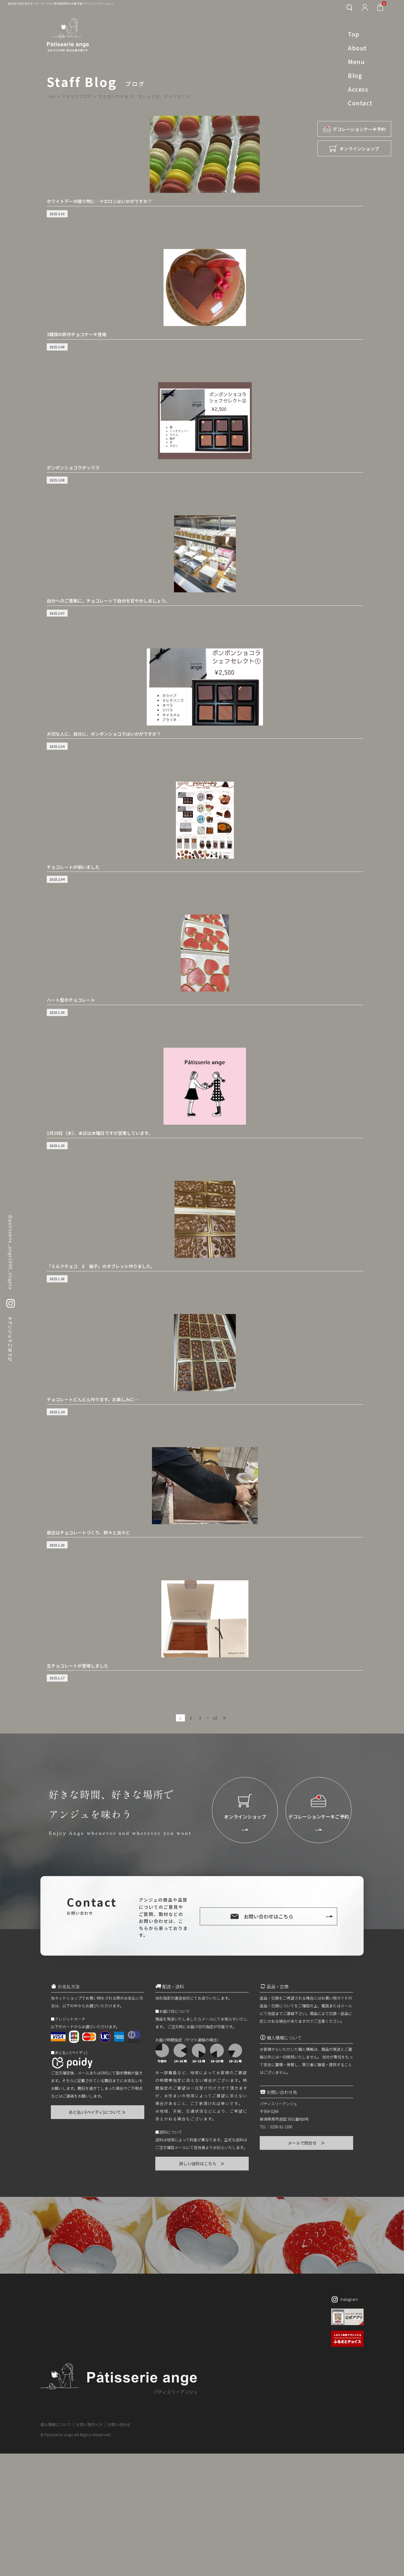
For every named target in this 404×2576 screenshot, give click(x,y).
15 (215, 1718)
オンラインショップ (359, 149)
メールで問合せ (307, 2143)
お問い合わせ (119, 2424)
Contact (360, 103)
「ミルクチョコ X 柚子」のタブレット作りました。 (101, 1266)
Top (354, 34)
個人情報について (56, 2424)
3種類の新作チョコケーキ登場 (77, 334)
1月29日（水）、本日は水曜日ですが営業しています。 (100, 1133)
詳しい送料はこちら (202, 2163)
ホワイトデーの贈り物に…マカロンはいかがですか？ (99, 201)
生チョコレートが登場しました (78, 1666)
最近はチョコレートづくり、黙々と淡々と (88, 1532)
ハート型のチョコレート (71, 1000)
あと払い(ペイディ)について (98, 2112)
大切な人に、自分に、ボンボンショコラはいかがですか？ (104, 734)
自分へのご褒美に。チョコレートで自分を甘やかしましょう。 (108, 601)
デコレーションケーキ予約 (359, 129)
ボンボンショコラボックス (73, 467)
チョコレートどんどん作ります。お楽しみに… (92, 1399)
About (357, 48)
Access (358, 89)
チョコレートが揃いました (73, 867)
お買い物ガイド (89, 2424)
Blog (355, 75)
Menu (356, 62)
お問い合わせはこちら (269, 1916)
